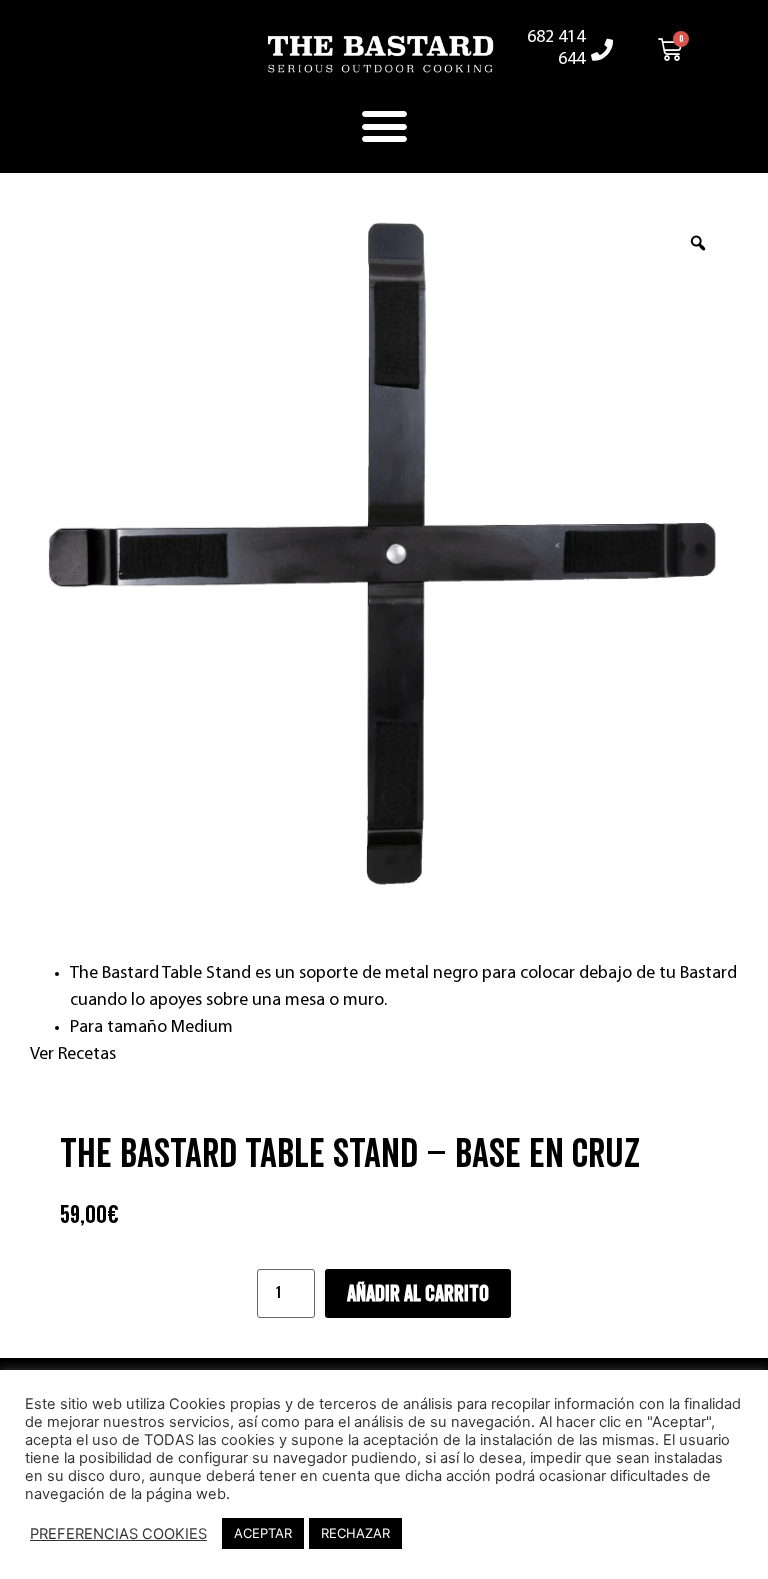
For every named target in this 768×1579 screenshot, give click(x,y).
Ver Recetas (73, 1055)
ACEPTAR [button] (263, 1533)
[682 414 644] (602, 50)
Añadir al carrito (418, 1294)
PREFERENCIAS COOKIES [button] (118, 1534)
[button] (384, 126)
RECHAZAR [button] (355, 1533)
